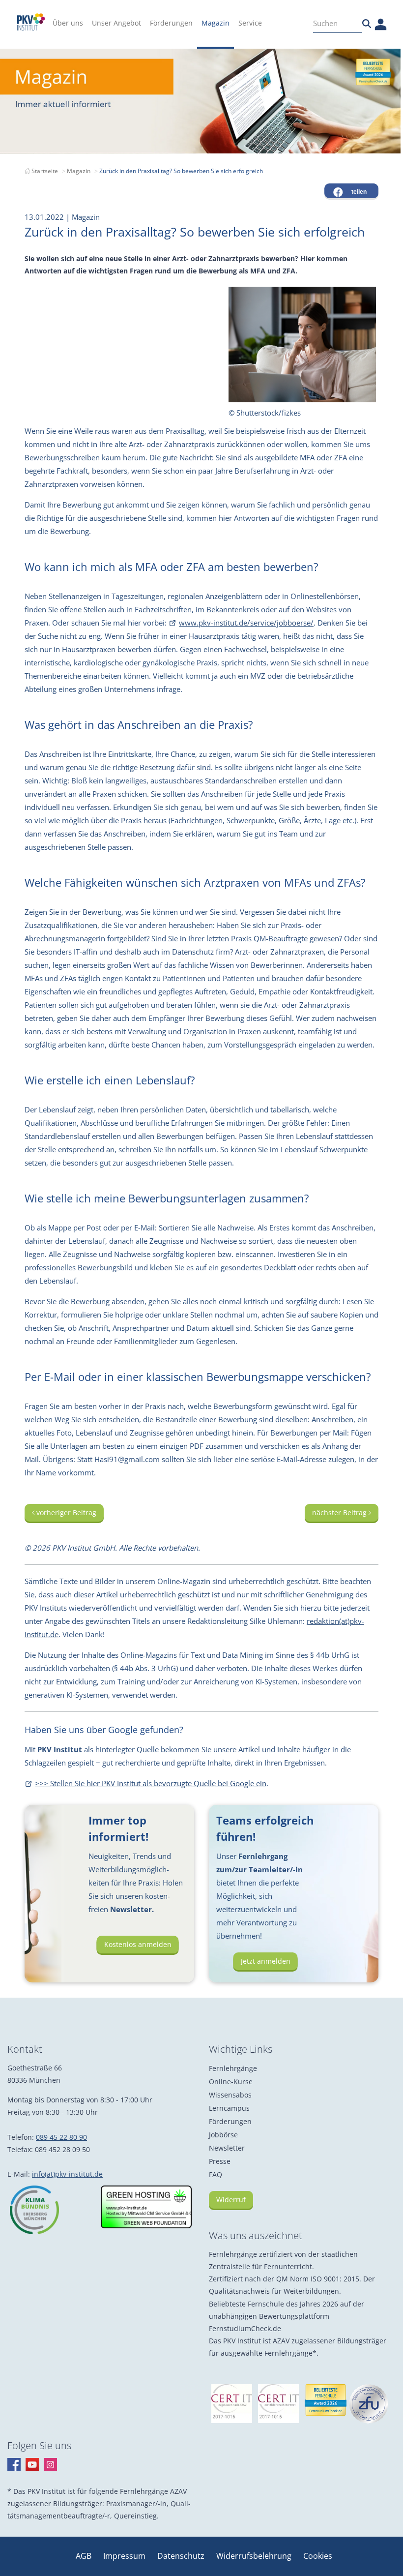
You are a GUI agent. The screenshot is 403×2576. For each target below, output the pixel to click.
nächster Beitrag (340, 1513)
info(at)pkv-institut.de (67, 2174)
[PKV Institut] (31, 22)
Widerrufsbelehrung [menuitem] (255, 2556)
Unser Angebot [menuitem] (116, 23)
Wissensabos (230, 2095)
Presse (220, 2161)
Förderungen (230, 2121)
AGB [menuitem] (85, 2556)
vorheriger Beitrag (65, 1513)
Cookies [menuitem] (318, 2556)
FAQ (216, 2174)
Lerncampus (229, 2108)
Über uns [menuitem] (68, 23)
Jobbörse (223, 2135)
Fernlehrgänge (233, 2068)
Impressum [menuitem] (125, 2556)
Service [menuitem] (250, 23)
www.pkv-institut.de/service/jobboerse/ (246, 623)
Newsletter (227, 2148)
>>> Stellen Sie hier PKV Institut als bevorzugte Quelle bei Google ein (151, 1783)
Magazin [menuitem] (216, 23)
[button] (351, 191)
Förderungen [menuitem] (171, 23)
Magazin (79, 171)
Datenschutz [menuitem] (182, 2556)
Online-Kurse (231, 2082)
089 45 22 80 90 (61, 2137)
